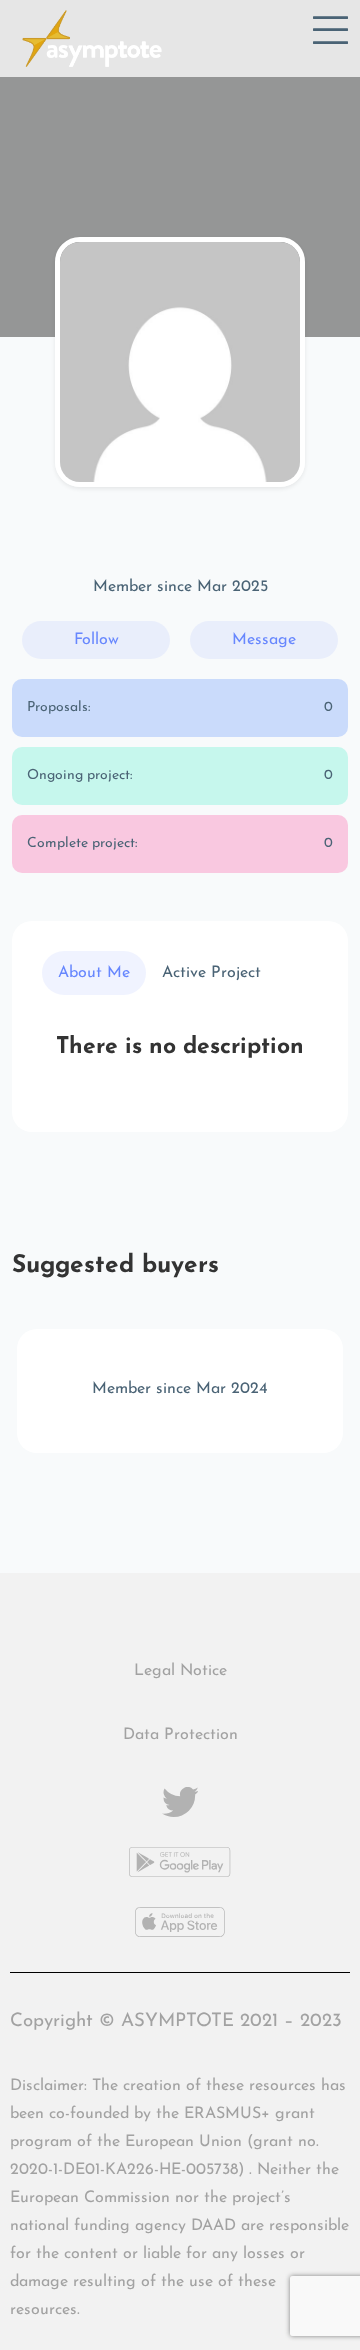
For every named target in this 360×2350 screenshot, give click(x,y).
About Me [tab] (94, 973)
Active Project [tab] (211, 973)
